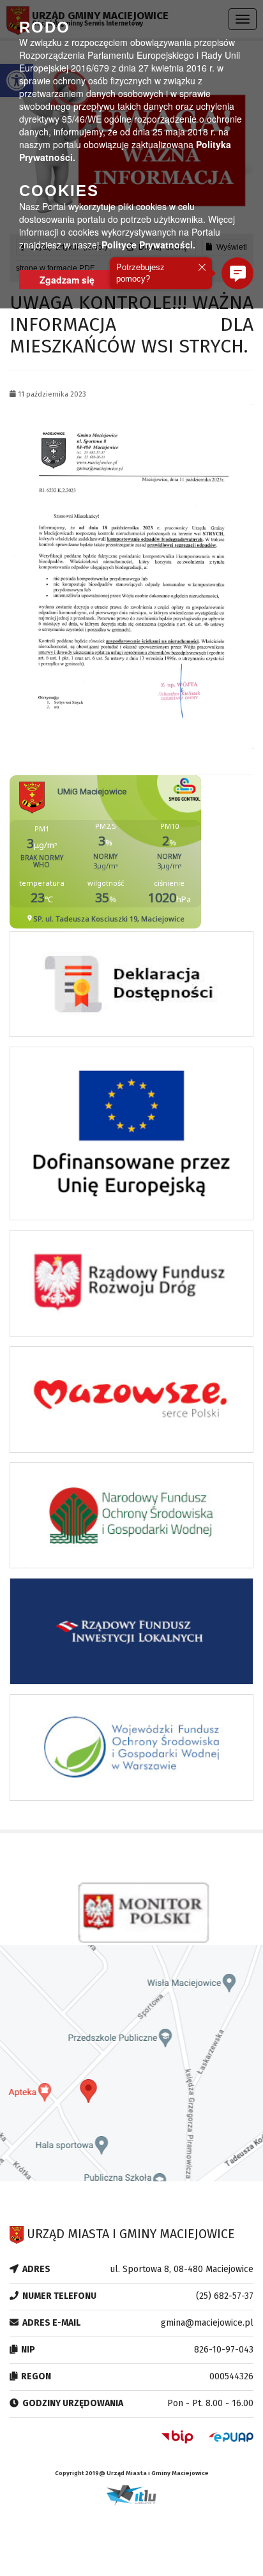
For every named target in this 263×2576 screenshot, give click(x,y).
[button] (237, 273)
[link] (131, 576)
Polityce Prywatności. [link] (148, 245)
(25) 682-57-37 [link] (225, 2296)
